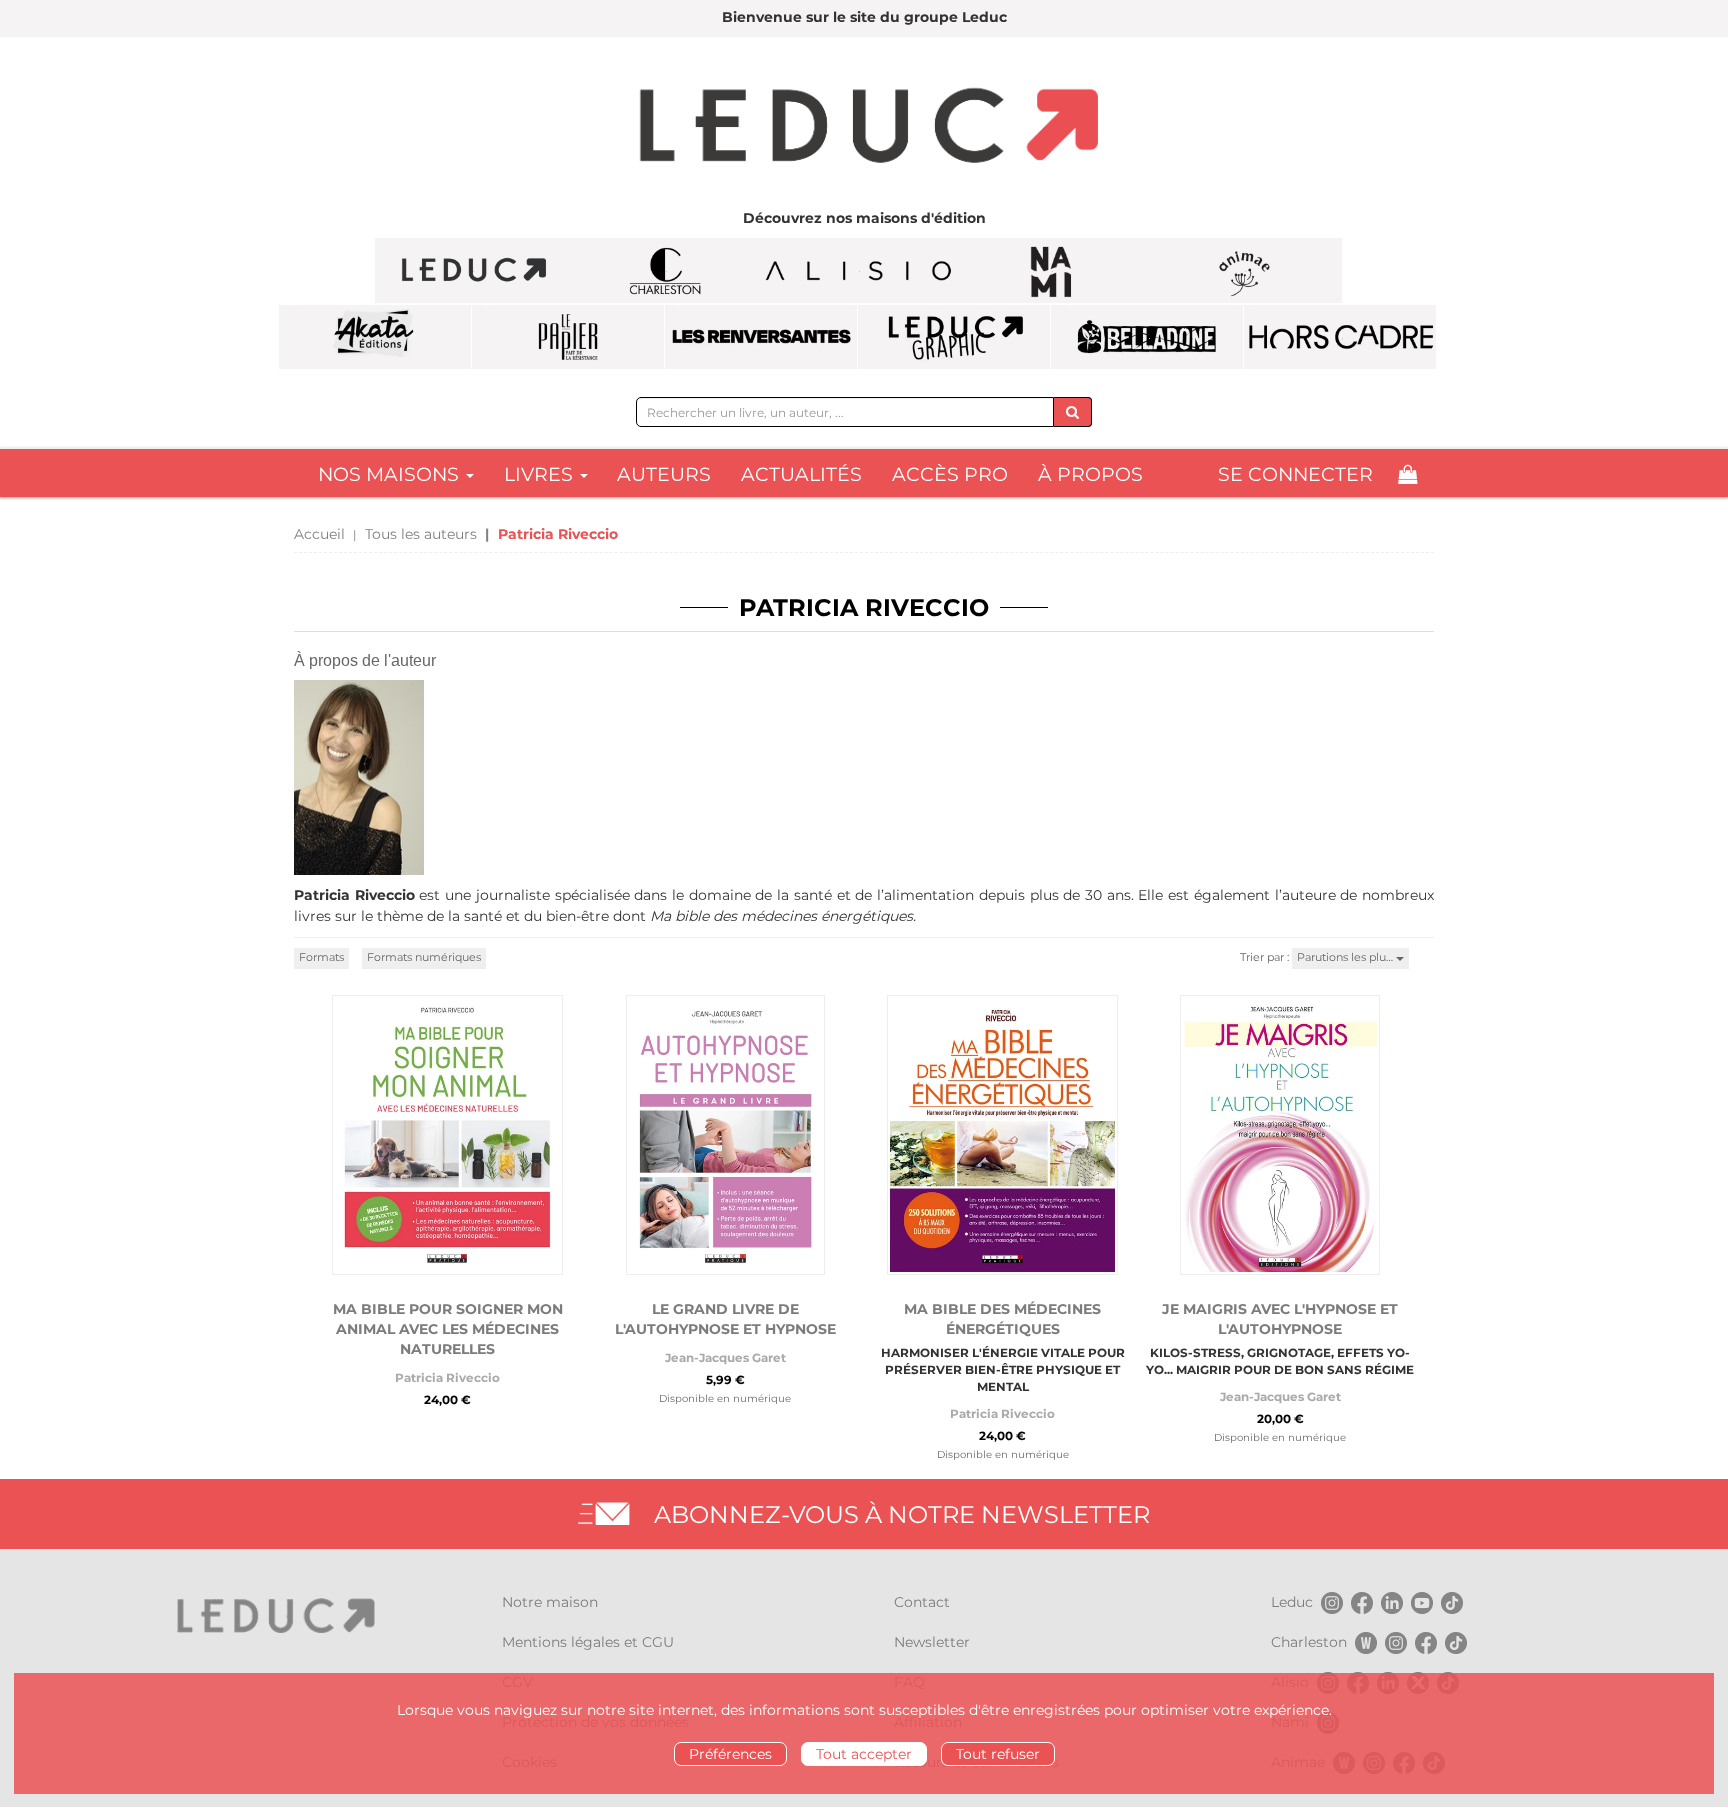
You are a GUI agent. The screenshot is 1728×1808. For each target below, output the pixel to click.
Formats (321, 957)
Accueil (319, 534)
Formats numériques (424, 957)
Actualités (801, 474)
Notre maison (550, 1602)
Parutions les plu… (1346, 957)
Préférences (730, 1754)
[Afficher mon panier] (1407, 474)
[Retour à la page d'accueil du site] (864, 128)
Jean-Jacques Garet (725, 1357)
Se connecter (1295, 474)
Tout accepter (864, 1754)
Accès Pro (950, 474)
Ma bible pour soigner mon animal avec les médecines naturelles (448, 1329)
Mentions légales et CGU (588, 1642)
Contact (922, 1602)
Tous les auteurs (421, 534)
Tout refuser (998, 1754)
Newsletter (932, 1642)
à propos (1090, 474)
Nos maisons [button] (391, 474)
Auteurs (664, 474)
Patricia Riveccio (447, 1377)
